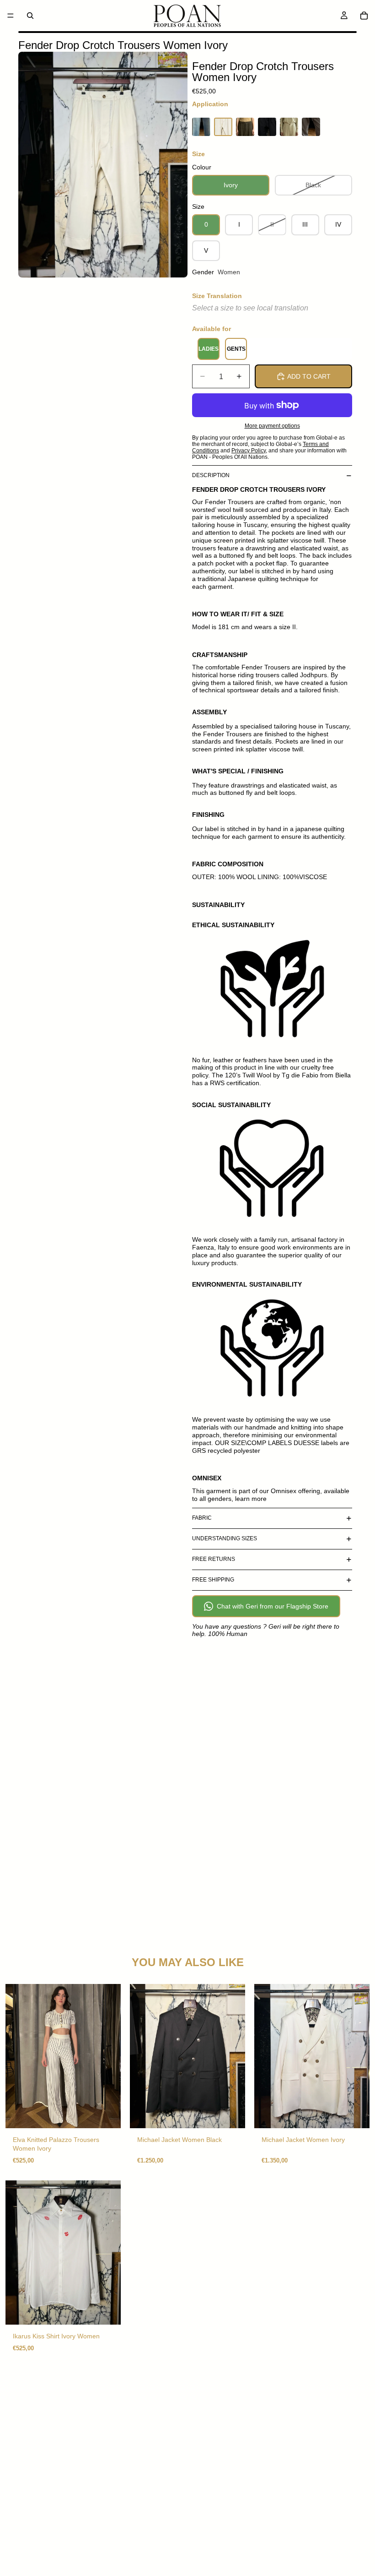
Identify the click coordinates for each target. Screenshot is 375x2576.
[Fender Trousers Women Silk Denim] (201, 127)
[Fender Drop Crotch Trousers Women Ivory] (223, 127)
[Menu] (11, 16)
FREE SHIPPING (213, 1580)
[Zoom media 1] (103, 165)
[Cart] (364, 16)
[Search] (30, 16)
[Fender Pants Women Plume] (311, 127)
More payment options (272, 426)
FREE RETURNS (214, 1559)
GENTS (236, 349)
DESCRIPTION (211, 475)
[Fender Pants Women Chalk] (289, 127)
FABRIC (202, 1518)
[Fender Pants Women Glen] (245, 127)
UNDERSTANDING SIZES (225, 1538)
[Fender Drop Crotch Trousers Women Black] (267, 127)
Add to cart (309, 376)
